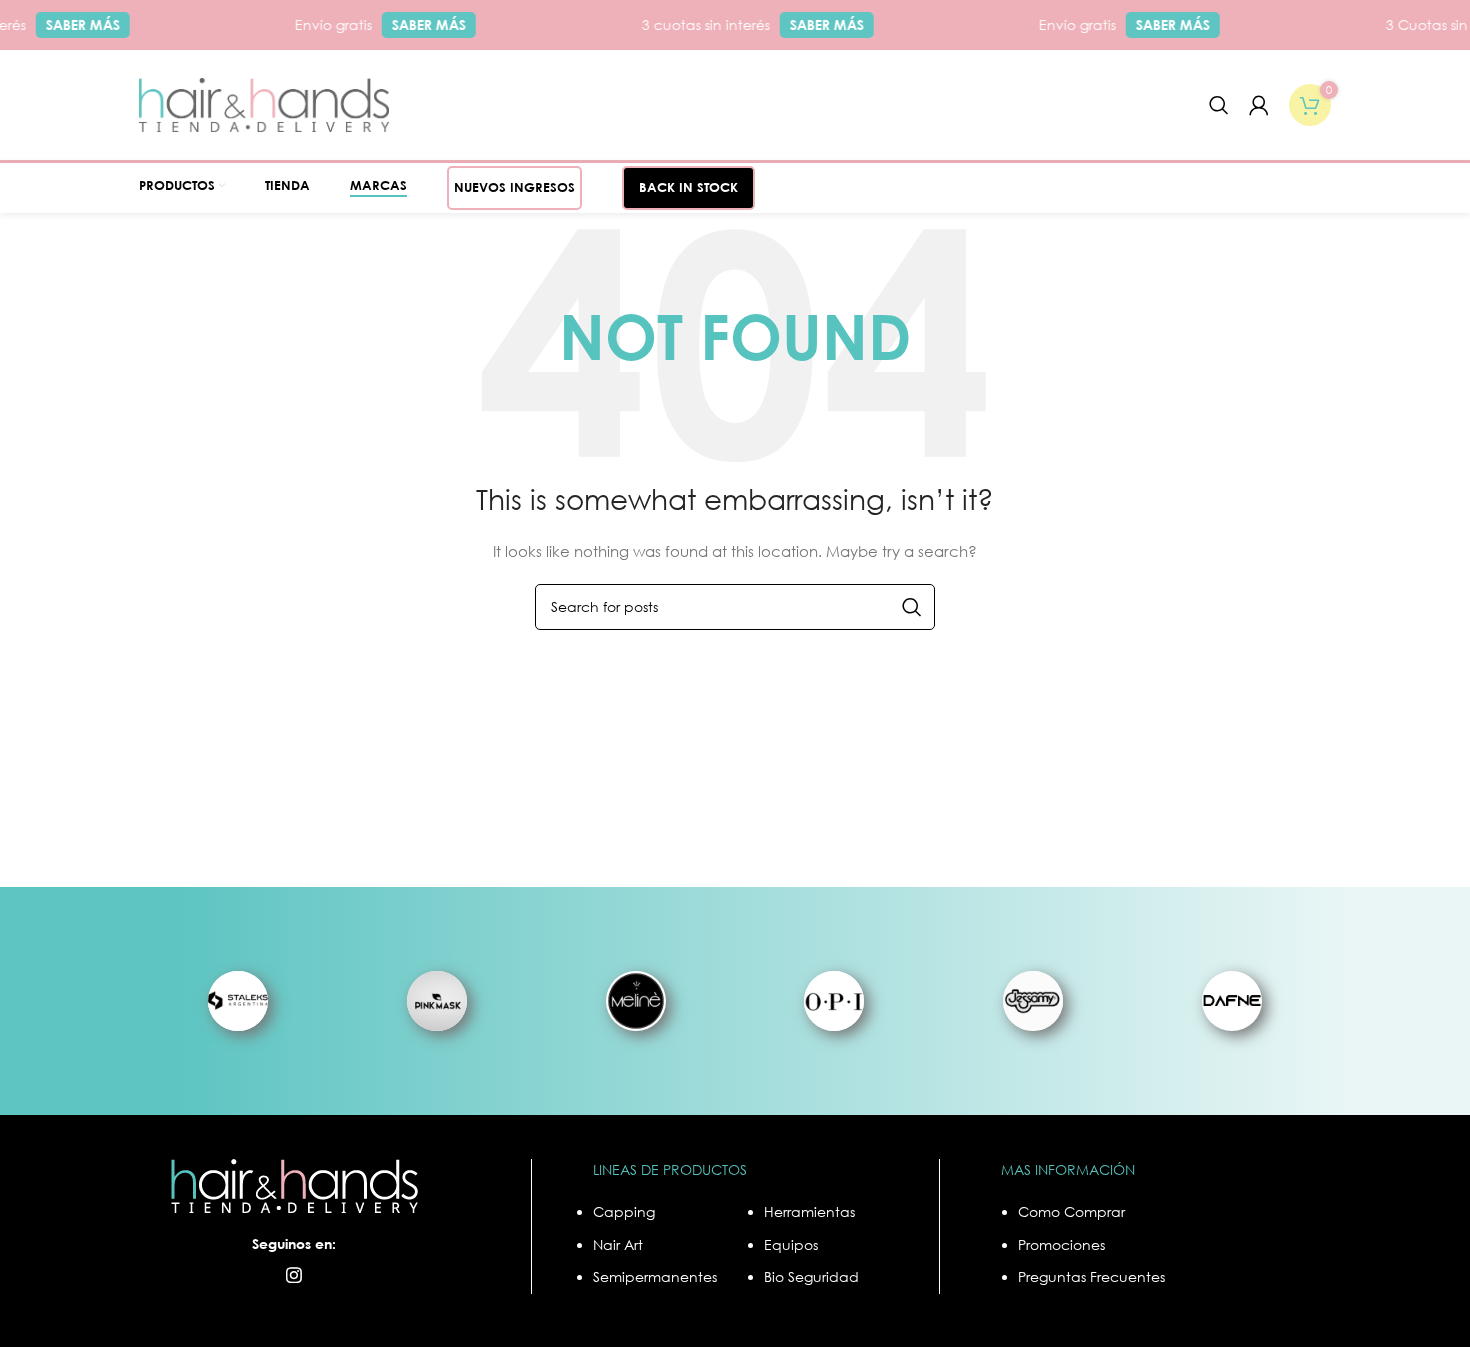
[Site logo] (264, 103)
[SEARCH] (912, 607)
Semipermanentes (655, 1276)
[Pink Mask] (437, 1000)
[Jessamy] (1033, 1000)
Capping (624, 1211)
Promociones (1061, 1244)
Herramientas (809, 1211)
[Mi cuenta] (1259, 105)
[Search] (1219, 105)
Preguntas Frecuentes (1091, 1276)
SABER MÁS (71, 24)
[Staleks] (238, 1000)
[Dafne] (1231, 1000)
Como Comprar (1071, 1211)
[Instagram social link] (294, 1275)
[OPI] (834, 1000)
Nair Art (618, 1244)
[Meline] (635, 1000)
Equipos (791, 1244)
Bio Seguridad (811, 1276)
